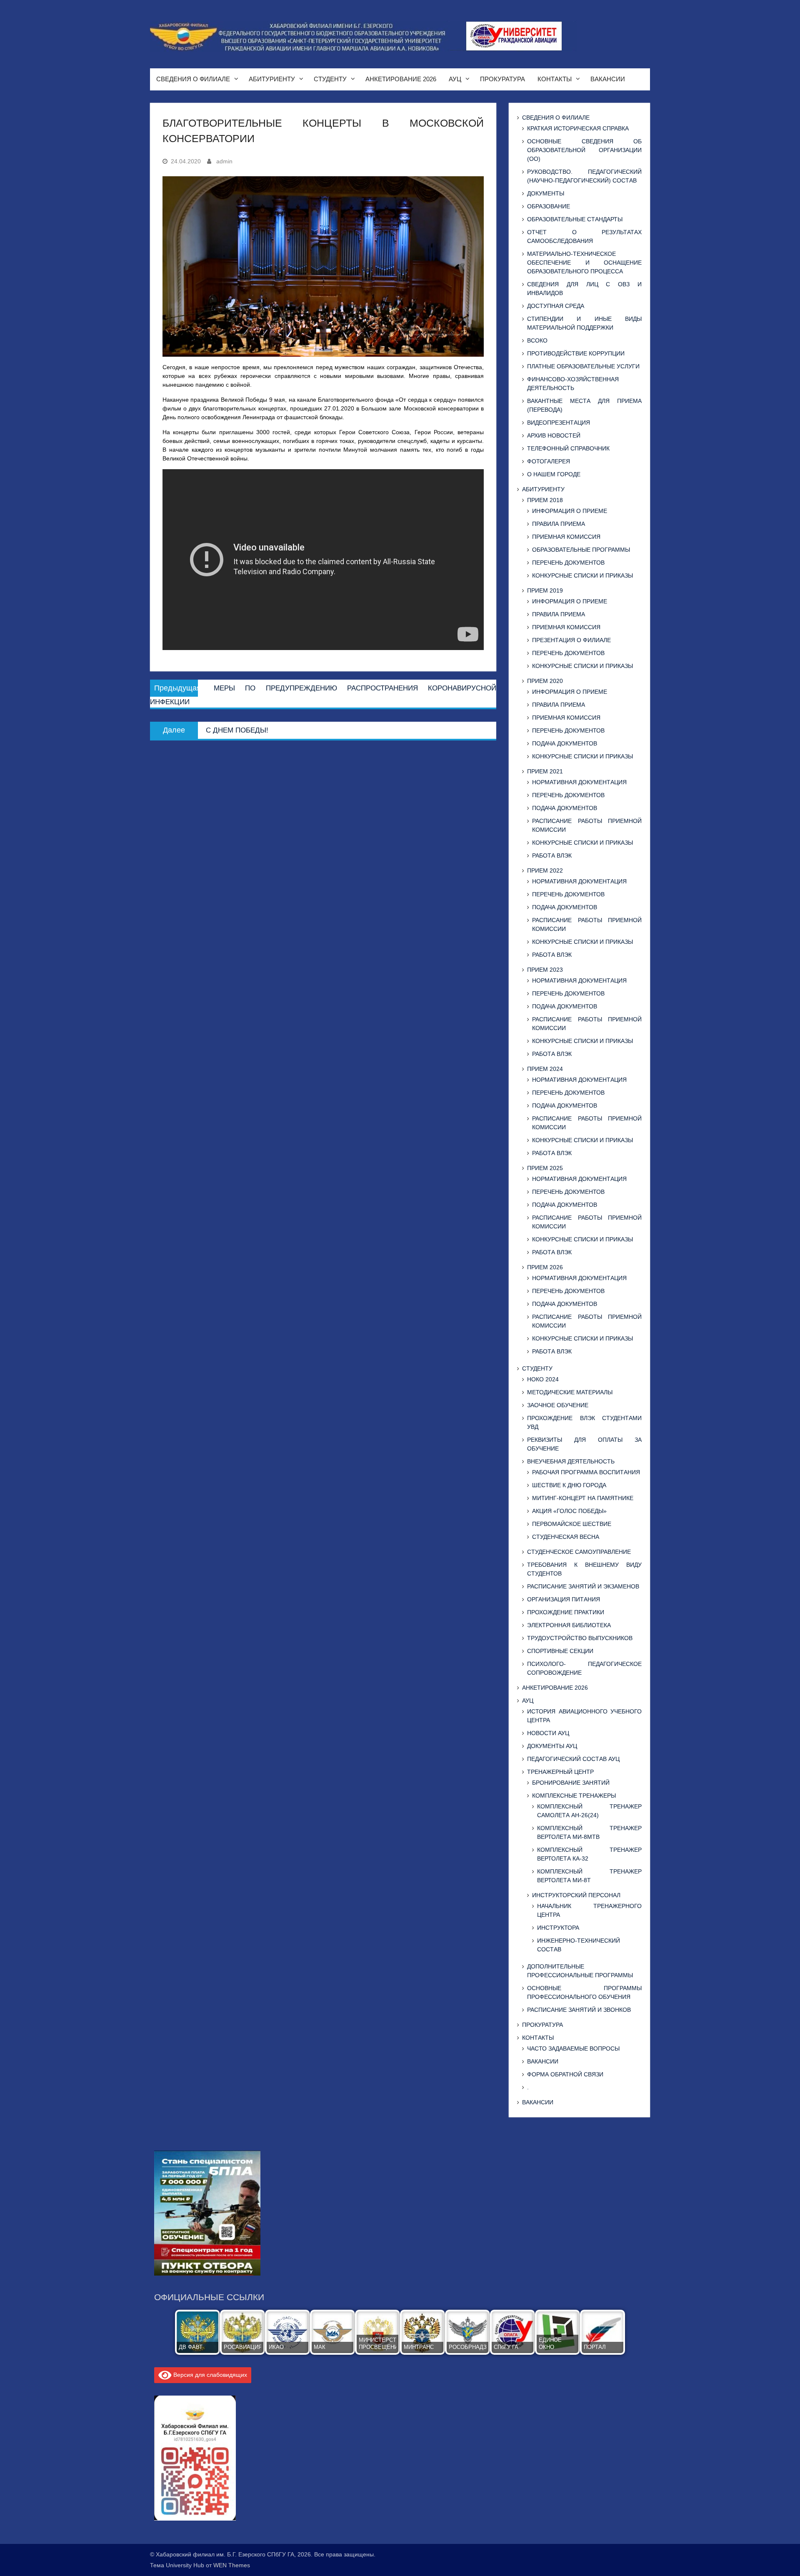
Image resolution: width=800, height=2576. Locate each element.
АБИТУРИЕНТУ (272, 79)
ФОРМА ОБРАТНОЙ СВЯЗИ (565, 2074)
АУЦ (455, 79)
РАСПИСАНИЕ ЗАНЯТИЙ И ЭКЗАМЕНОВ (583, 1586)
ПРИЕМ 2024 (545, 1069)
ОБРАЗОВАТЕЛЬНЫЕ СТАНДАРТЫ (575, 219)
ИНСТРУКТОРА (558, 1928)
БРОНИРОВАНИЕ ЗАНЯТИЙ (571, 1783)
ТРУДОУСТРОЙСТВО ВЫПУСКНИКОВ (580, 1638)
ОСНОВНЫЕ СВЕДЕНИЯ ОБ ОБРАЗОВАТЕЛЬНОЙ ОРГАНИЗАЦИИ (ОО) (584, 150)
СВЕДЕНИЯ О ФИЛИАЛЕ (193, 79)
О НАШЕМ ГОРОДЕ (554, 474)
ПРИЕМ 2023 (545, 970)
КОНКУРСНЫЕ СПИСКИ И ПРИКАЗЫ (582, 575)
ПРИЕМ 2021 (545, 771)
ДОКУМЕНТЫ (546, 193)
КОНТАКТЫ (555, 79)
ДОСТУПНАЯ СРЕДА (556, 306)
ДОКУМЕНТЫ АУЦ (552, 1746)
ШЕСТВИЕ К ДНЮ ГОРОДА (569, 1485)
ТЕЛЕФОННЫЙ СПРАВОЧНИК (568, 448)
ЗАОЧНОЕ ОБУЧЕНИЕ (558, 1405)
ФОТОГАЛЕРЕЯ (549, 461)
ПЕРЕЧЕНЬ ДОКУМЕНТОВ (568, 563)
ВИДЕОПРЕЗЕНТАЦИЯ (559, 423)
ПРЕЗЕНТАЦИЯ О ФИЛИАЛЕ (571, 640)
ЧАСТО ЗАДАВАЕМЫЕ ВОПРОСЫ (573, 2048)
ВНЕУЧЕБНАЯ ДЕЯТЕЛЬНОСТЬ (571, 1461)
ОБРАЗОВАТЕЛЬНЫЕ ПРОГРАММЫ (581, 550)
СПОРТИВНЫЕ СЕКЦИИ (560, 1651)
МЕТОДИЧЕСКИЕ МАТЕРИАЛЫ (570, 1392)
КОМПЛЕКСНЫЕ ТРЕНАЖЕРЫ (574, 1796)
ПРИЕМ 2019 (545, 590)
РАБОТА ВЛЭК (552, 855)
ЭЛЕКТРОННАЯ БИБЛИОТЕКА (569, 1625)
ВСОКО (537, 340)
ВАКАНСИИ (608, 79)
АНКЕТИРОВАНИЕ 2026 (401, 79)
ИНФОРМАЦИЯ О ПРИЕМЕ (570, 511)
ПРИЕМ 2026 (545, 1267)
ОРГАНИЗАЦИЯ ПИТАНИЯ (564, 1599)
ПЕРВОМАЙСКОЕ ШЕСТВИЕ (572, 1524)
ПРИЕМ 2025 (545, 1168)
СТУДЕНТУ (330, 79)
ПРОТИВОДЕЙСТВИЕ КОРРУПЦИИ (576, 353)
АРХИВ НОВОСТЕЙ (554, 435)
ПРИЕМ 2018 (545, 500)
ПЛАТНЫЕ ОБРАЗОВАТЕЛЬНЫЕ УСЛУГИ (583, 366)
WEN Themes (232, 2565)
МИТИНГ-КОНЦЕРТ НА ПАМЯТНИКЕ (583, 1498)
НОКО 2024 (543, 1379)
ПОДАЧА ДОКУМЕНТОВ (565, 743)
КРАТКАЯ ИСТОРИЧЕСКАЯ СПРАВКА (578, 128)
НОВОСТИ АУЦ (548, 1733)
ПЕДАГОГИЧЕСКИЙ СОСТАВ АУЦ (573, 1759)
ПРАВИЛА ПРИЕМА (559, 524)
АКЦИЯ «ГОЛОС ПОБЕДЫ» (569, 1511)
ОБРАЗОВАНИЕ (549, 206)
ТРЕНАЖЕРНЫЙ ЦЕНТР (560, 1772)
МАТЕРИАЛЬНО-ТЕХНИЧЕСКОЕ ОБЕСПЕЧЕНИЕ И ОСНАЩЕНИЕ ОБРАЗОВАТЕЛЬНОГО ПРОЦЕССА (584, 263)
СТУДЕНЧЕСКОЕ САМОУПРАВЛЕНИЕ (579, 1552)
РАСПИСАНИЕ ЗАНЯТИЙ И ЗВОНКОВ (579, 2010)
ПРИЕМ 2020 (545, 681)
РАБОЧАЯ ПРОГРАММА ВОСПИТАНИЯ (586, 1472)
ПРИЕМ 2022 (545, 870)
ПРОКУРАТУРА (502, 79)
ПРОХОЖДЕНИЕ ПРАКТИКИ (566, 1612)
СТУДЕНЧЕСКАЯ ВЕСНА (566, 1537)
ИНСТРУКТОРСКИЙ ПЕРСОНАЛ (576, 1895)
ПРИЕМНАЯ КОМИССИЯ (566, 537)
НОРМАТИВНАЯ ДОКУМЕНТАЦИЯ (579, 782)
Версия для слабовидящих (209, 2375)
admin (224, 161)
